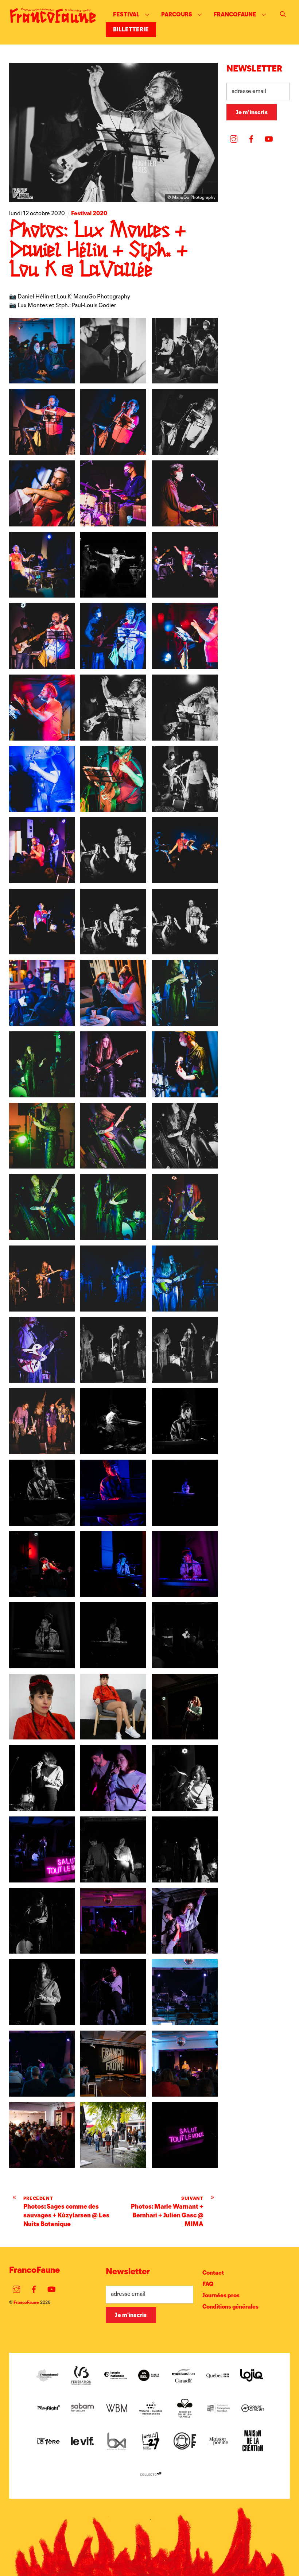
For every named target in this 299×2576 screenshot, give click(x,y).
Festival (126, 14)
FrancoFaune (235, 14)
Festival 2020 (89, 213)
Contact (213, 2273)
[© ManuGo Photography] (42, 379)
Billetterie (131, 29)
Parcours (177, 14)
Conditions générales (230, 2307)
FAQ (208, 2284)
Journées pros (221, 2295)
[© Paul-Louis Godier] (113, 1449)
